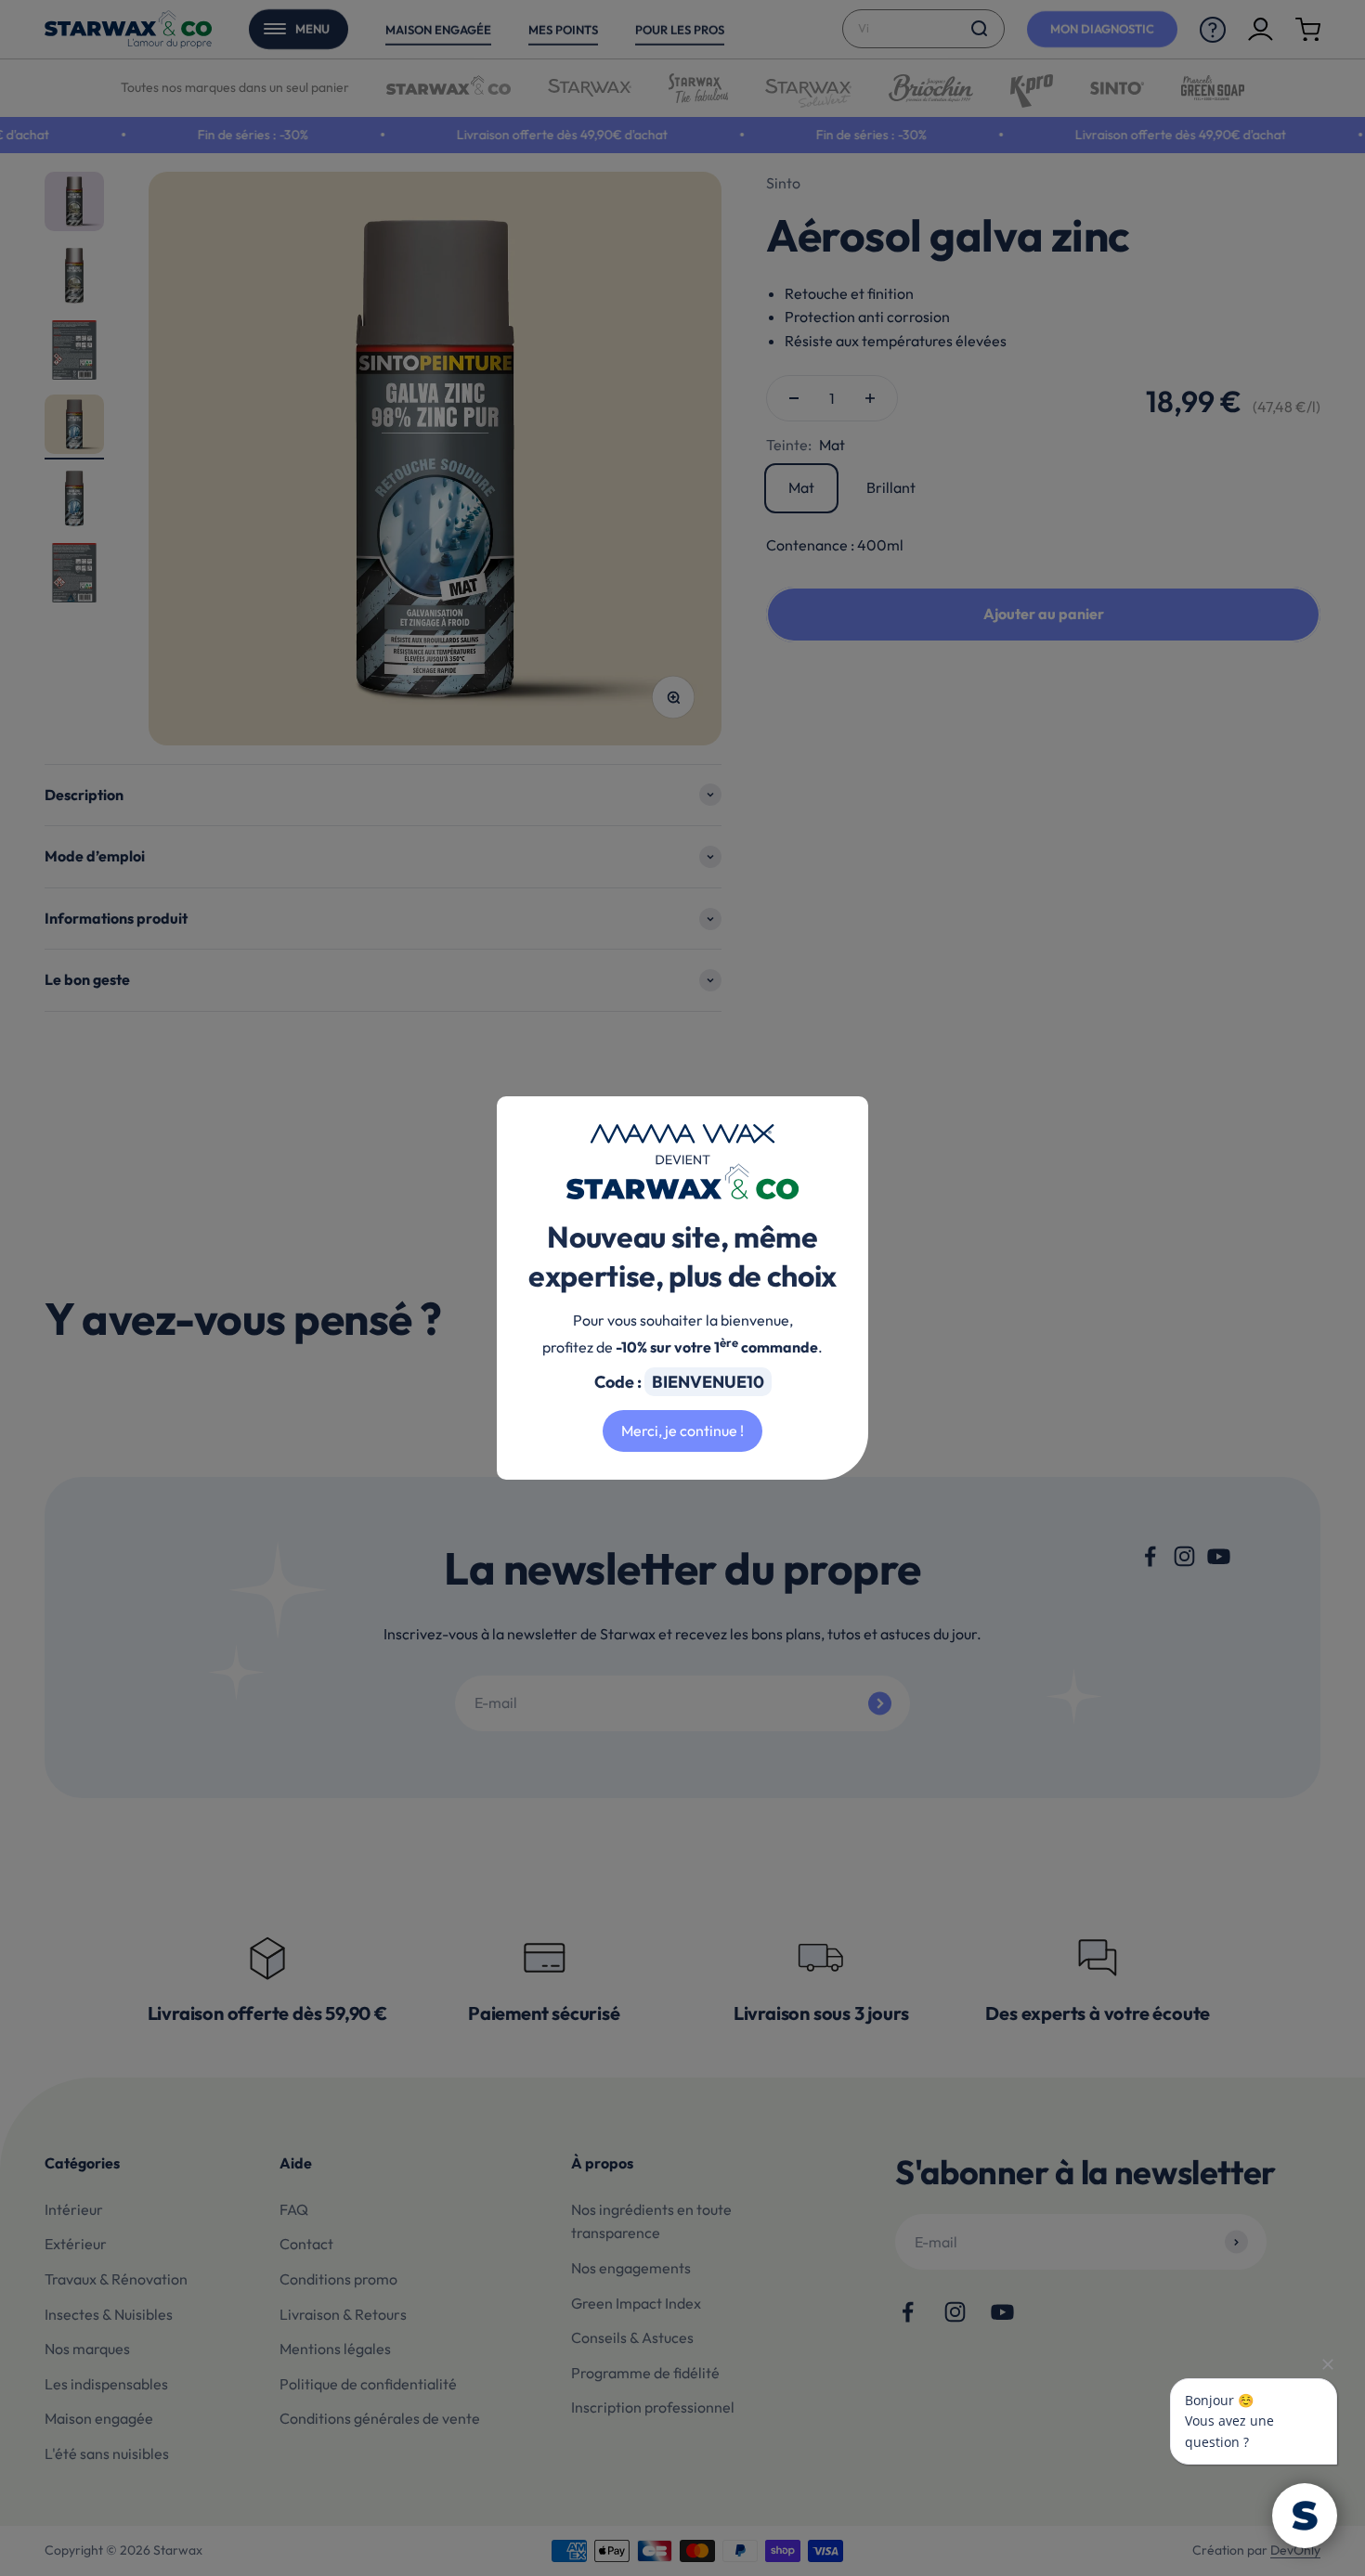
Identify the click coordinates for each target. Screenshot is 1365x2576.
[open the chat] (1305, 2516)
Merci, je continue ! (682, 1430)
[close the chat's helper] (1328, 2364)
